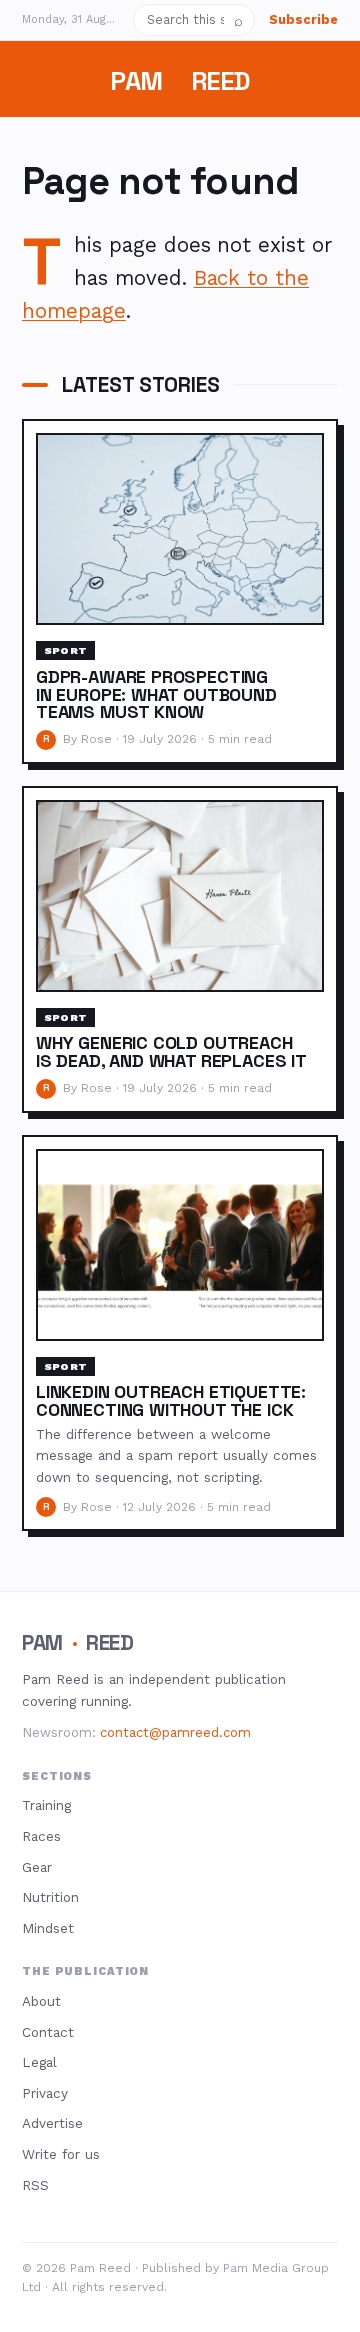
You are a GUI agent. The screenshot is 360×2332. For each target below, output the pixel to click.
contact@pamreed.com (175, 1732)
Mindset (48, 1928)
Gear (37, 1867)
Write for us (61, 2154)
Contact (48, 2032)
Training (46, 1805)
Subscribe (303, 19)
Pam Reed (180, 81)
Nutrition (50, 1897)
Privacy (45, 2093)
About (41, 2001)
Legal (39, 2062)
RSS (35, 2185)
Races (41, 1836)
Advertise (52, 2123)
